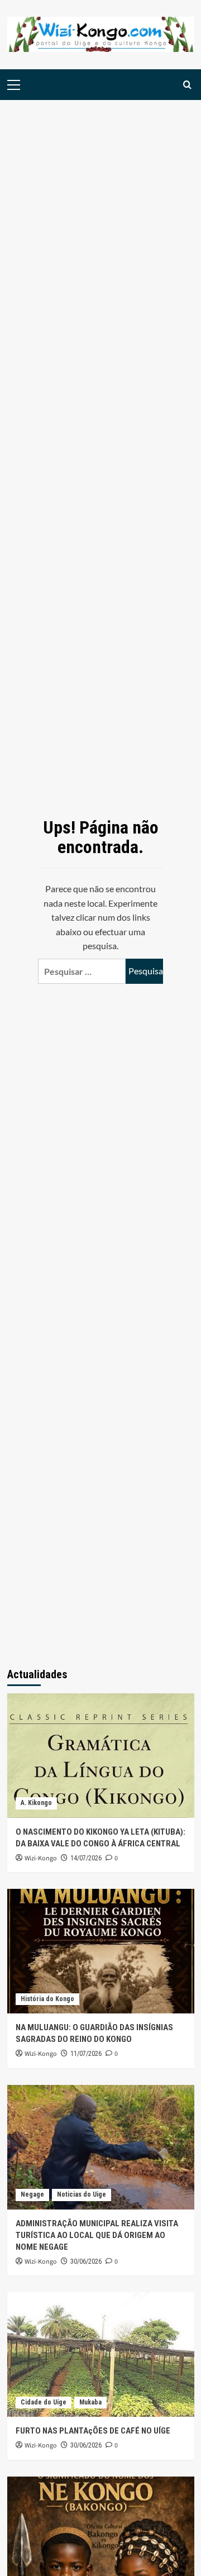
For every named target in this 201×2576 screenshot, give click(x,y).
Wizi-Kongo (41, 1858)
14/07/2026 (86, 1858)
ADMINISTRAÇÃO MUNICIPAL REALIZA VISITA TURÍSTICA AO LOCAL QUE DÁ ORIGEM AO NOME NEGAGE (97, 2235)
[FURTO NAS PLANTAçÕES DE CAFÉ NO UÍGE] (101, 2354)
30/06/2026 (86, 2261)
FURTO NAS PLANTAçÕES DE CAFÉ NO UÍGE (93, 2431)
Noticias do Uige (82, 2194)
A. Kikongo (36, 1803)
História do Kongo (47, 1999)
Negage (32, 2194)
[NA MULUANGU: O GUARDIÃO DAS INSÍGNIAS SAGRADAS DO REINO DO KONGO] (101, 1951)
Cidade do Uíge (44, 2402)
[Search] (187, 85)
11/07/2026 (86, 2054)
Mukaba (90, 2402)
